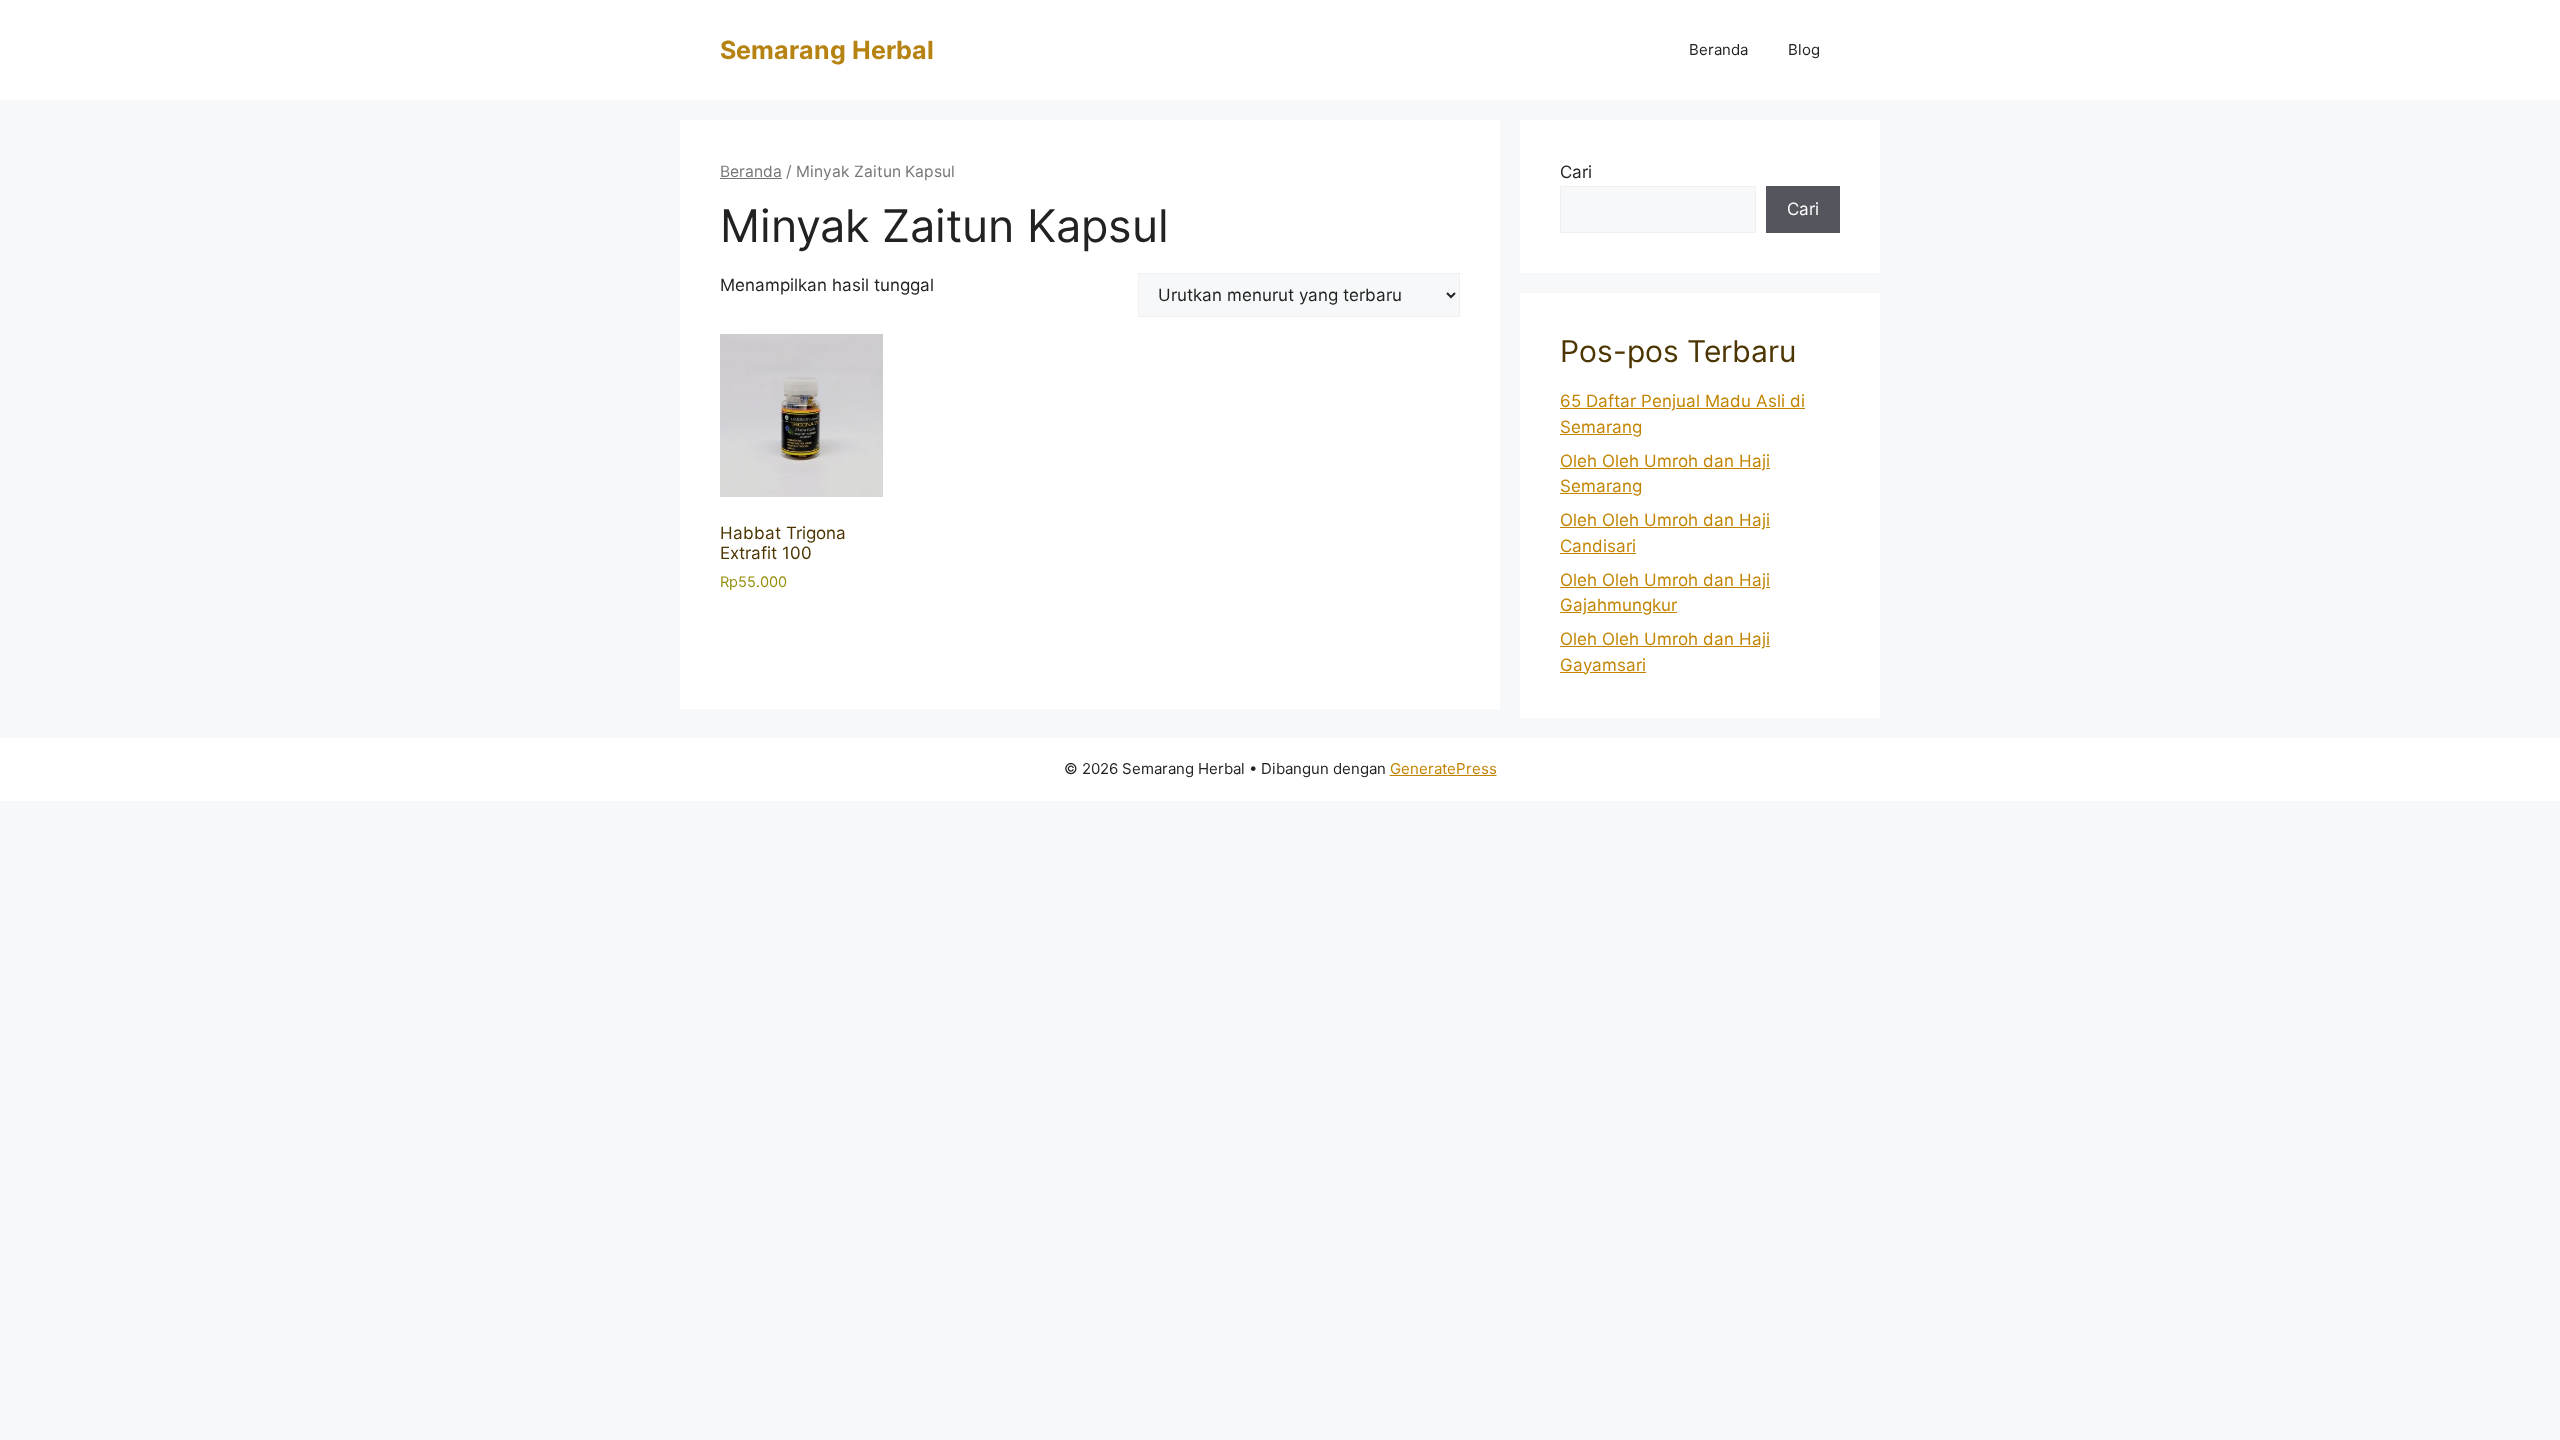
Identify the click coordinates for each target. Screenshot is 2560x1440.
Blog (1804, 49)
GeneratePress (1443, 768)
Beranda (1718, 49)
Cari (1576, 172)
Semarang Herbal (827, 50)
